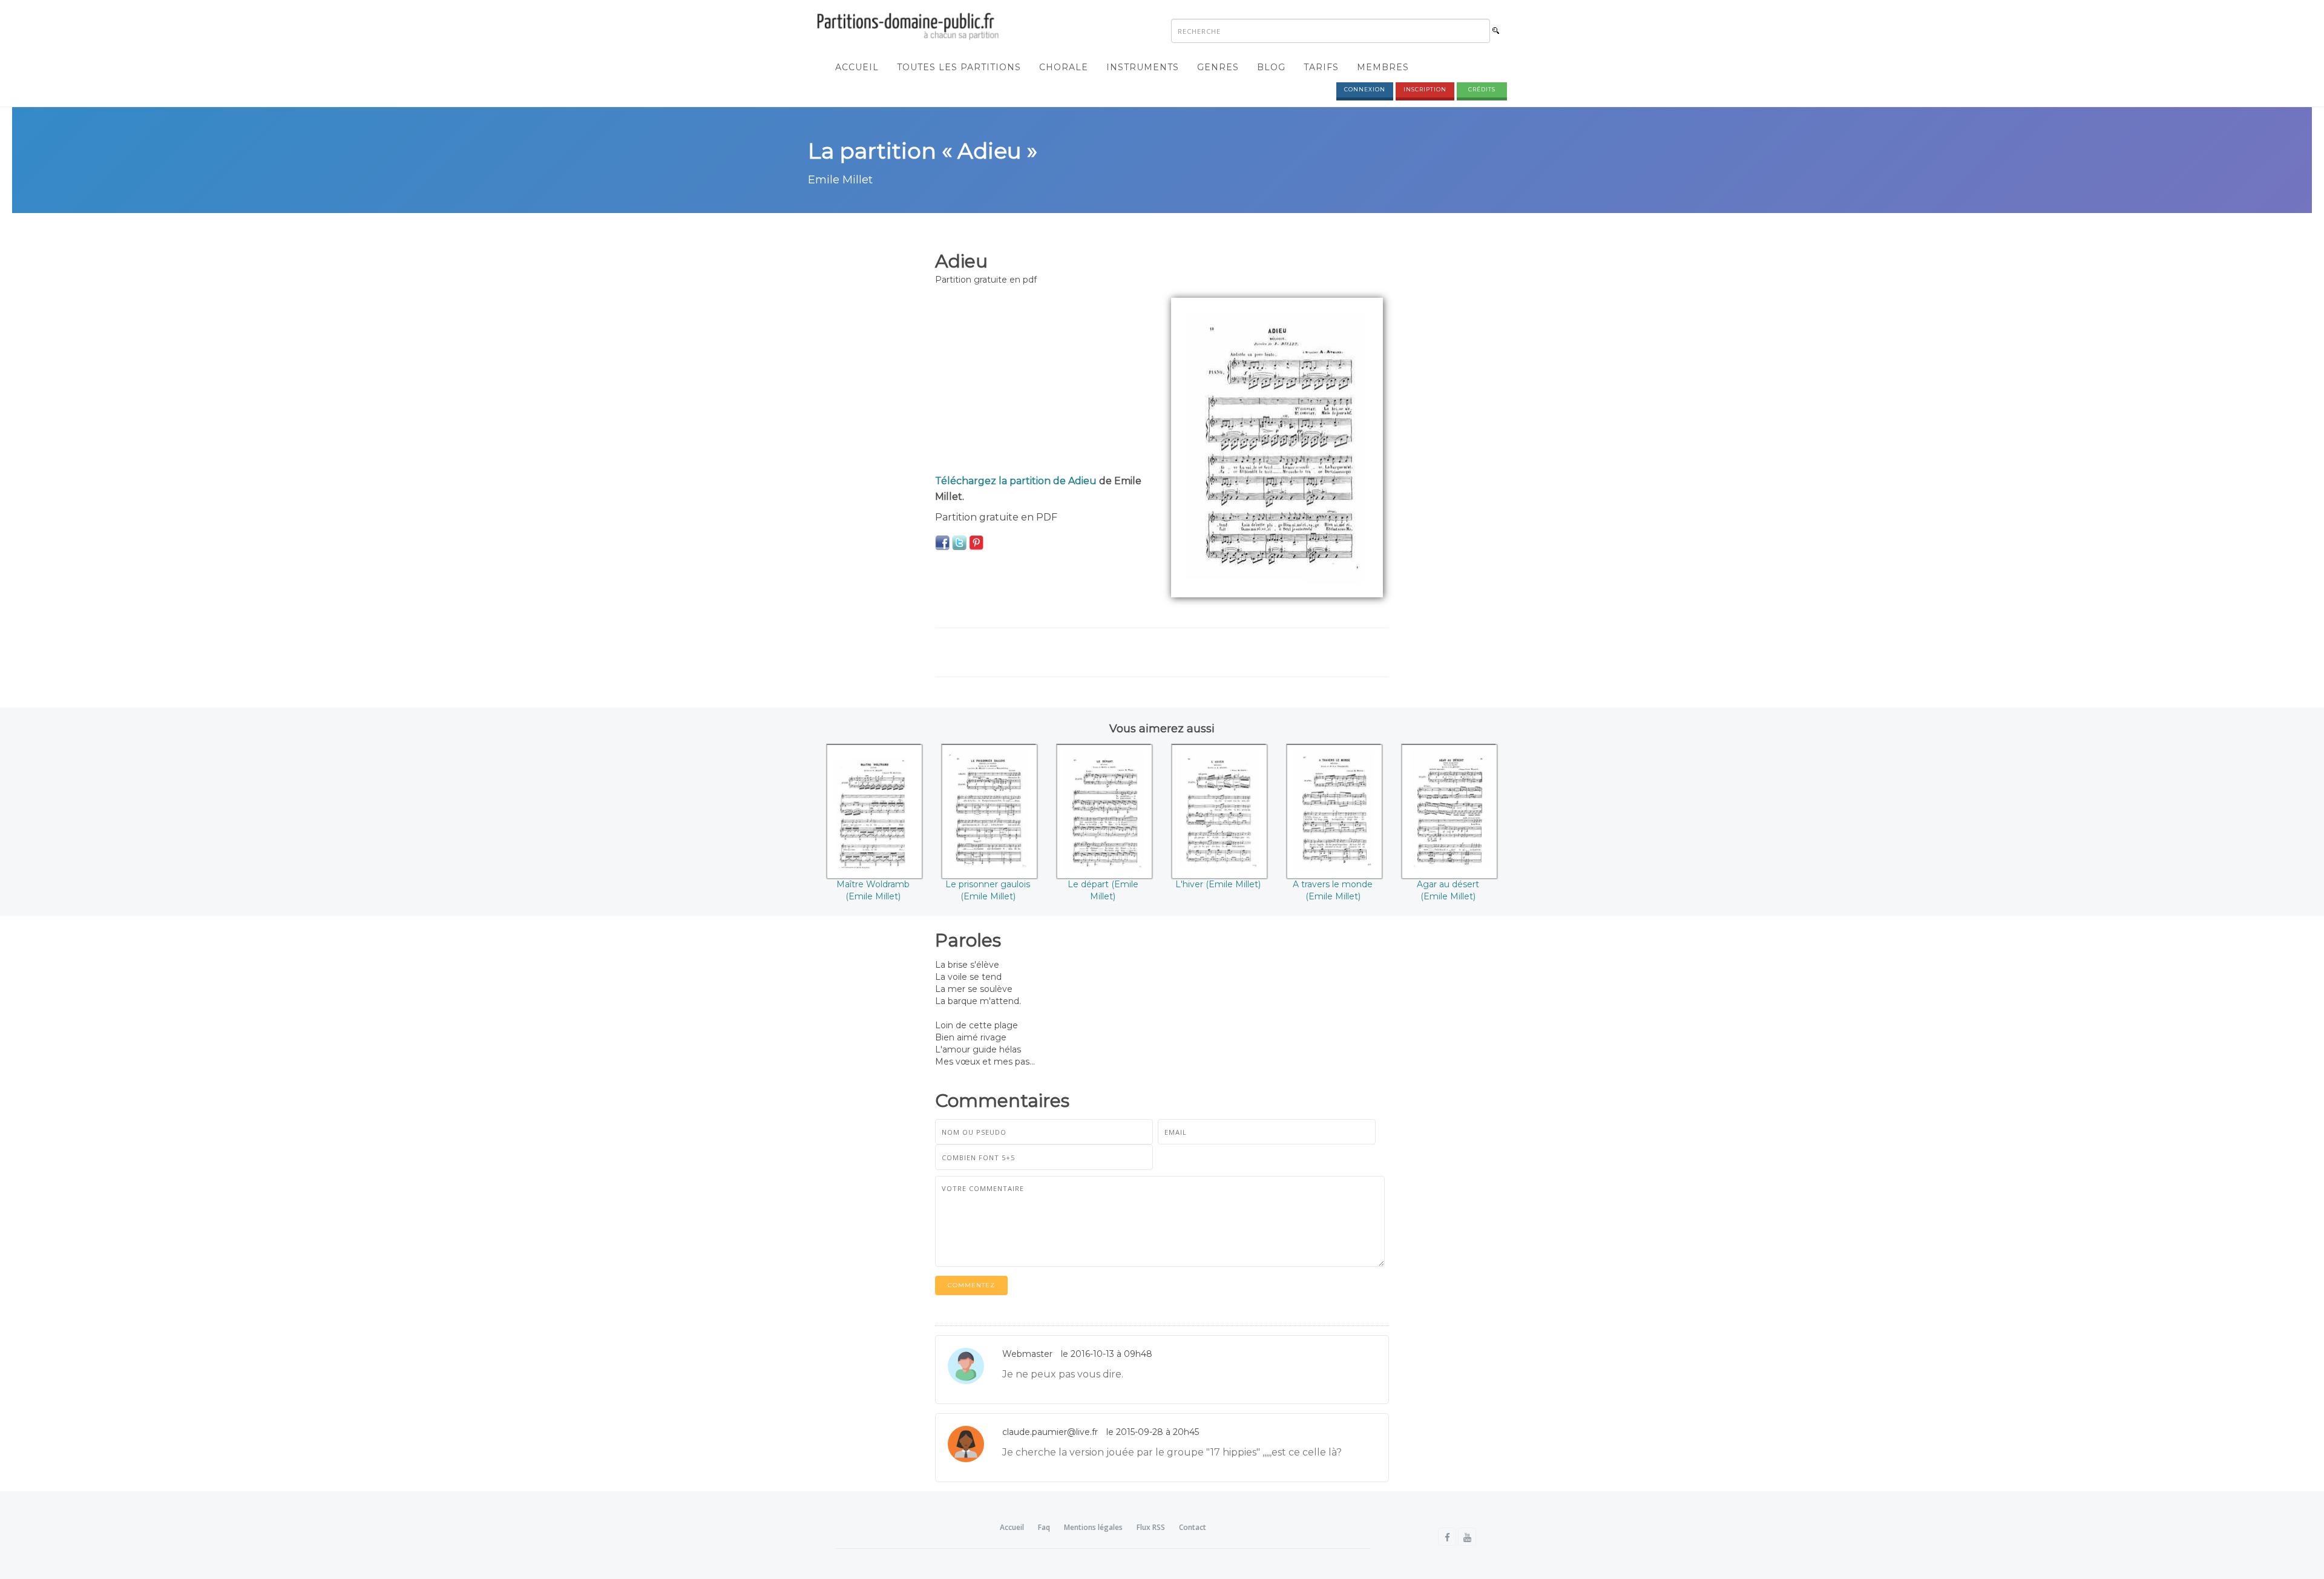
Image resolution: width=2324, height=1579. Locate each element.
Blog (1271, 67)
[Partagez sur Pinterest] (976, 542)
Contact (1193, 1527)
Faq (1044, 1527)
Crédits (1482, 89)
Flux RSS (1151, 1527)
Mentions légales (1093, 1527)
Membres (1383, 67)
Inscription (1425, 89)
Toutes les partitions (959, 67)
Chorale (1064, 67)
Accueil (857, 67)
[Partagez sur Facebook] (942, 542)
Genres (1218, 67)
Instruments (1143, 67)
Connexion (1365, 89)
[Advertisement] (1044, 382)
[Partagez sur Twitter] (959, 542)
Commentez (971, 1285)
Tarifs (1321, 67)
